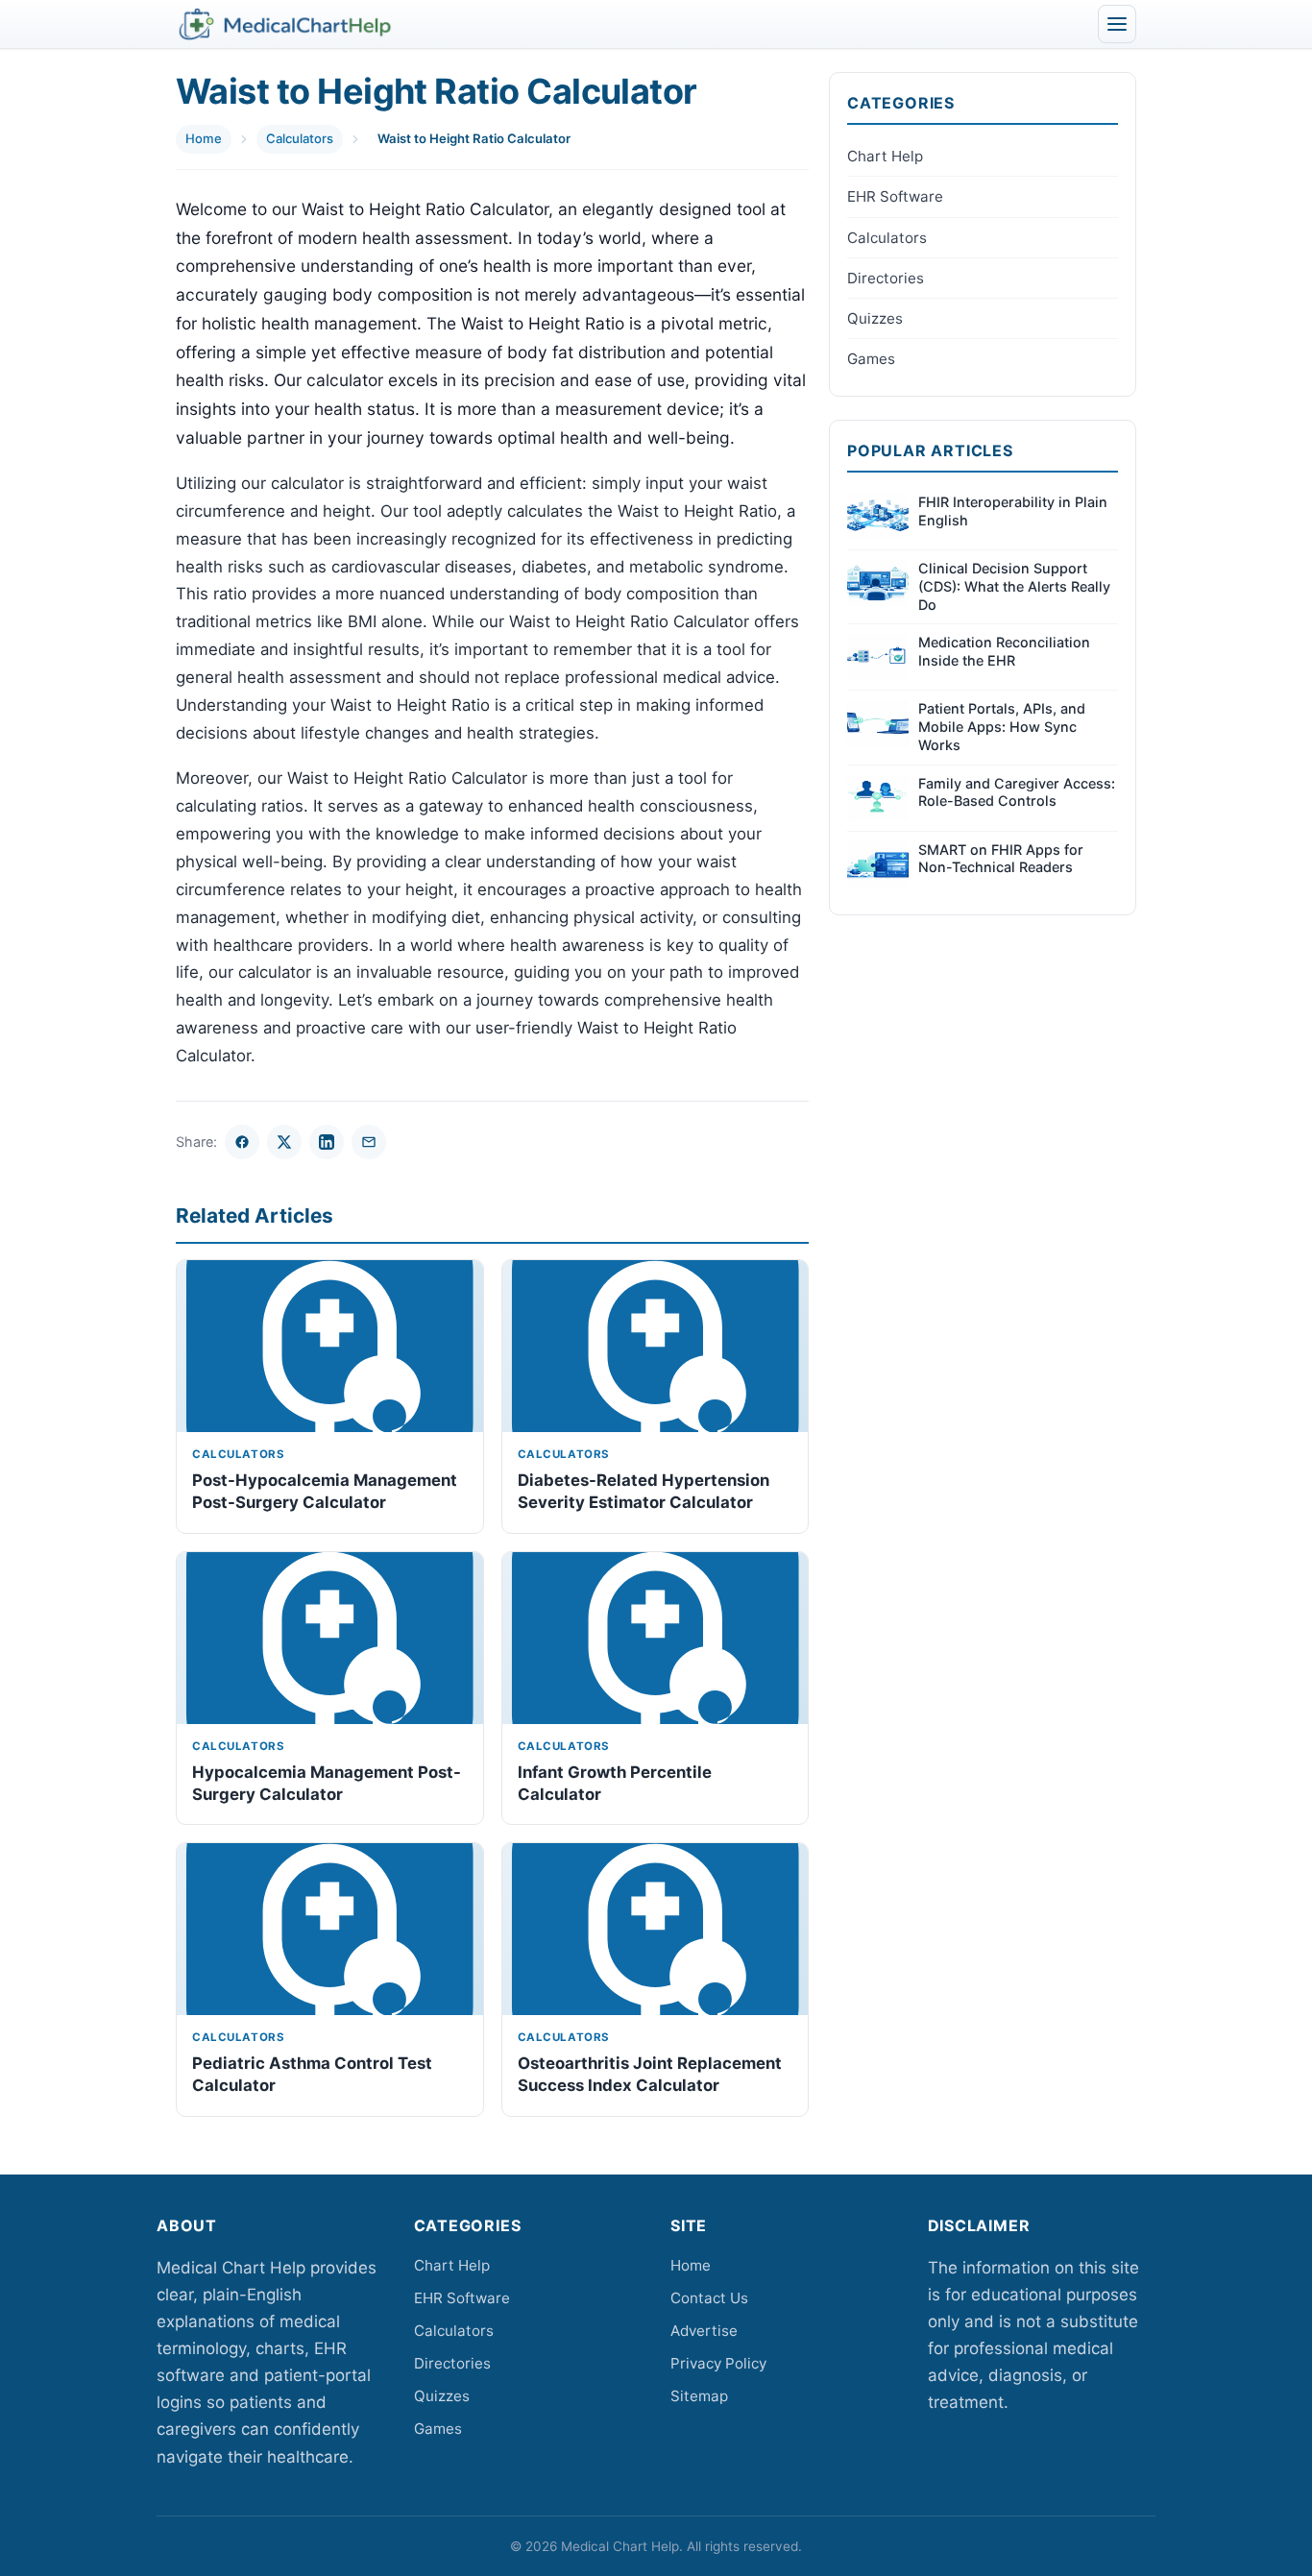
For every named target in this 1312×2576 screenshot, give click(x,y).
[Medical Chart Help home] (285, 24)
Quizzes (875, 318)
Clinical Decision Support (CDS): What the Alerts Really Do (1014, 586)
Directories (886, 278)
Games (871, 359)
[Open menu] (1117, 24)
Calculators (300, 138)
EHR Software (895, 196)
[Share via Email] (369, 1142)
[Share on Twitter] (284, 1142)
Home (204, 138)
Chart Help (885, 156)
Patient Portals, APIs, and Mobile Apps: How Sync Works (1002, 726)
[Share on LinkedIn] (327, 1142)
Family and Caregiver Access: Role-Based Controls (1017, 792)
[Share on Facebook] (242, 1142)
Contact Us (709, 2298)
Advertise (704, 2331)
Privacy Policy (718, 2363)
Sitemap (699, 2396)
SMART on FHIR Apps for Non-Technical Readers (1001, 859)
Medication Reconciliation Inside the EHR (1004, 651)
